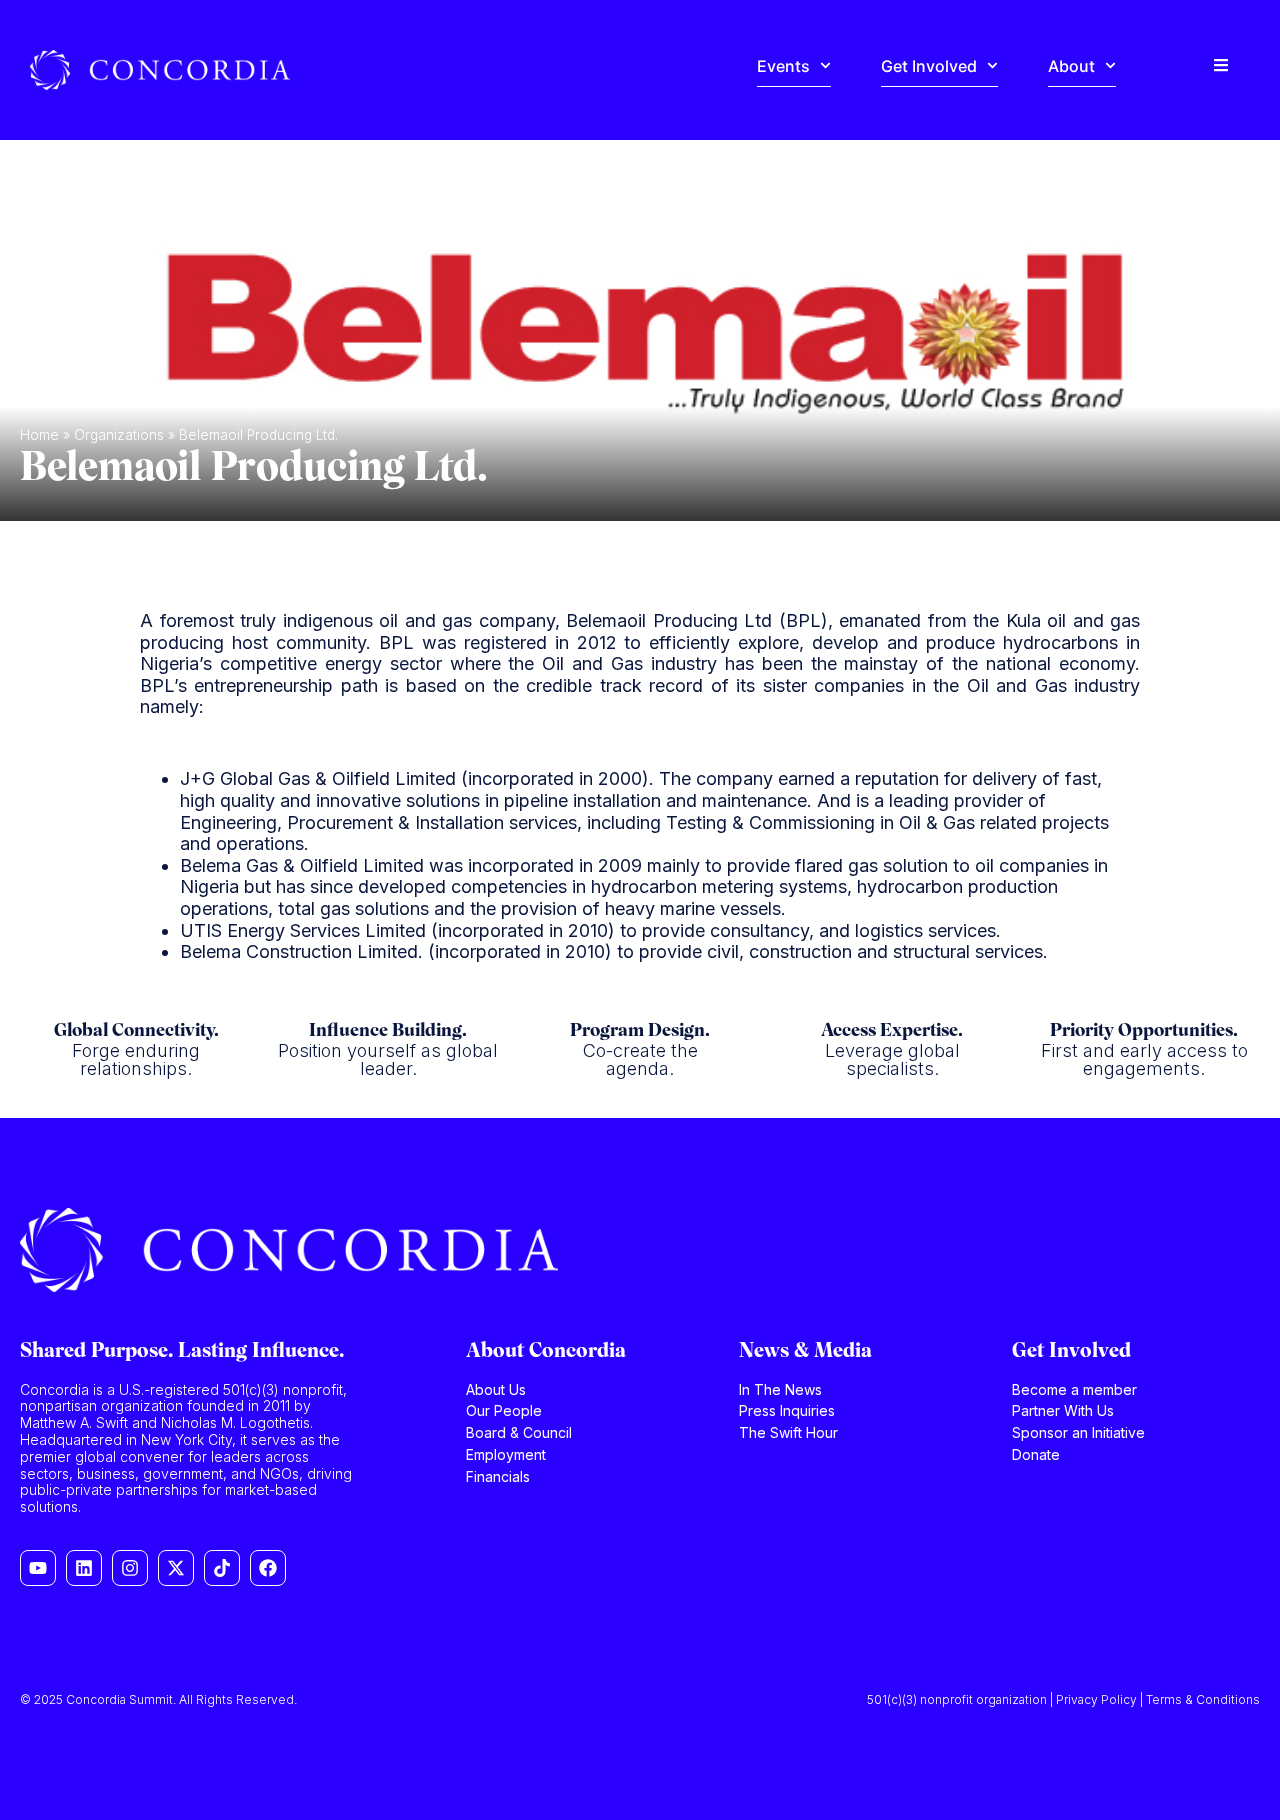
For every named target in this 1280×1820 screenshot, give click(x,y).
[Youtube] (38, 1568)
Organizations (119, 435)
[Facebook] (268, 1568)
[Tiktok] (222, 1568)
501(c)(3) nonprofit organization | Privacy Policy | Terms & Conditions (1063, 1699)
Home (39, 435)
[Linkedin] (84, 1568)
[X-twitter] (176, 1568)
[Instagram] (130, 1568)
